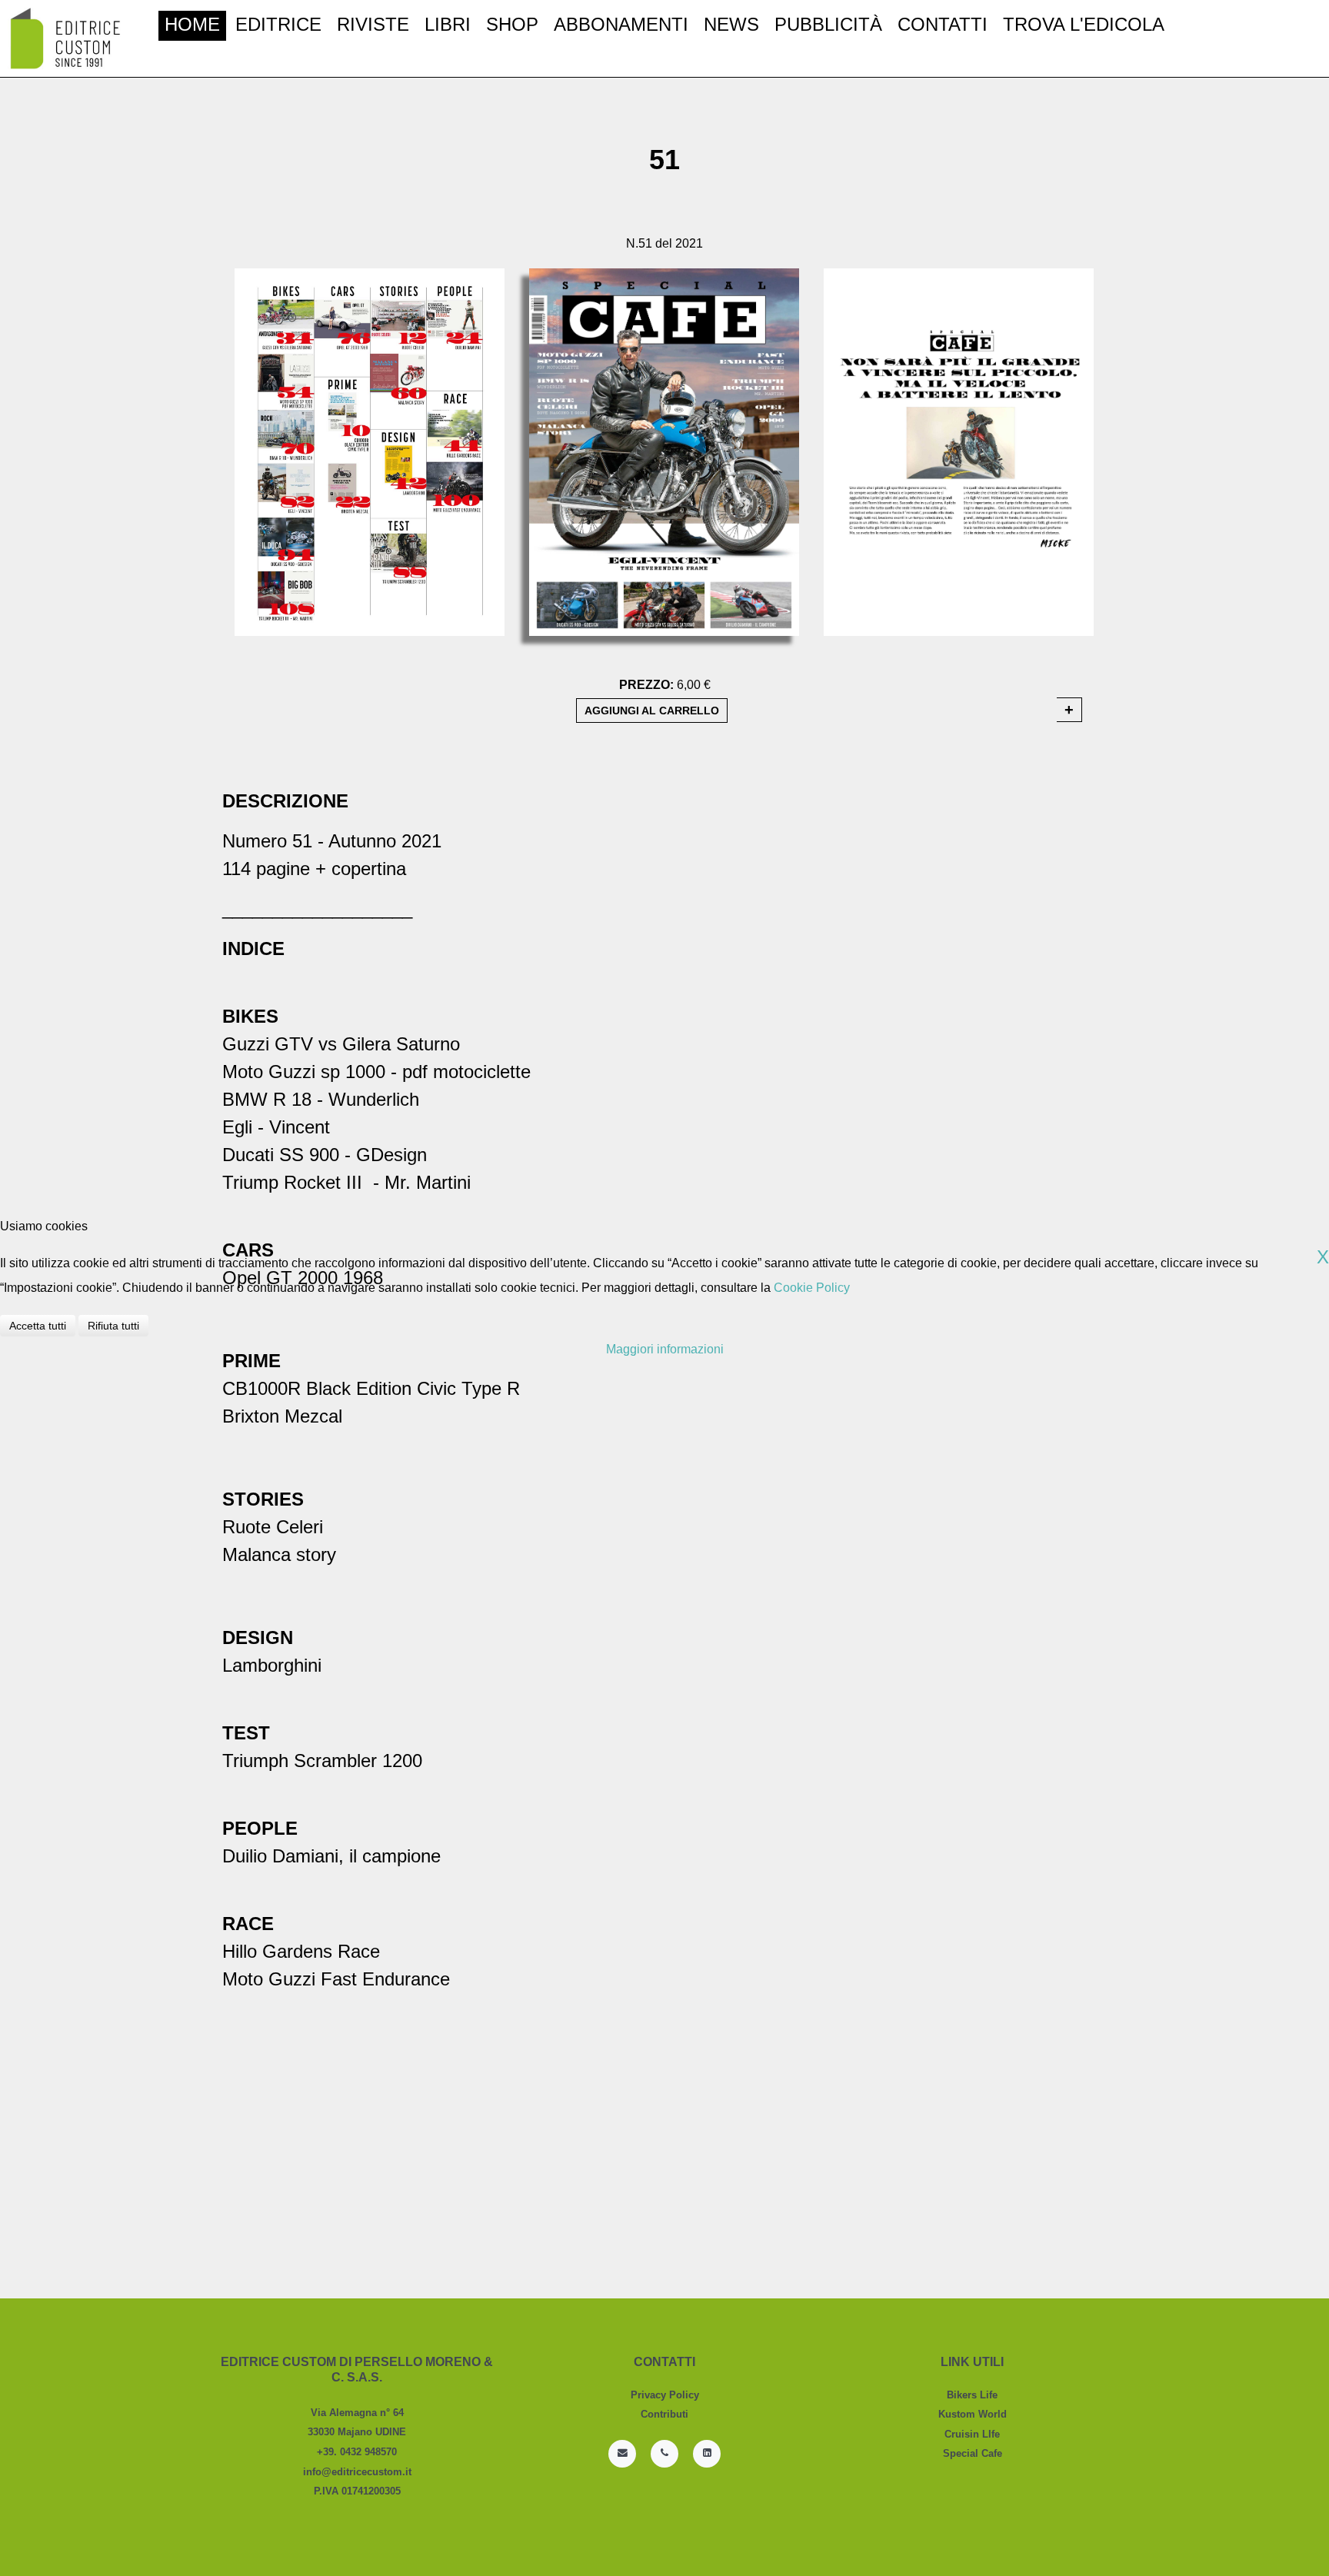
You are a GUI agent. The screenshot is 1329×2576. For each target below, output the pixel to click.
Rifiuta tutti (113, 1326)
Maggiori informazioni (665, 1349)
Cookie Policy (812, 1288)
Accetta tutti (38, 1326)
